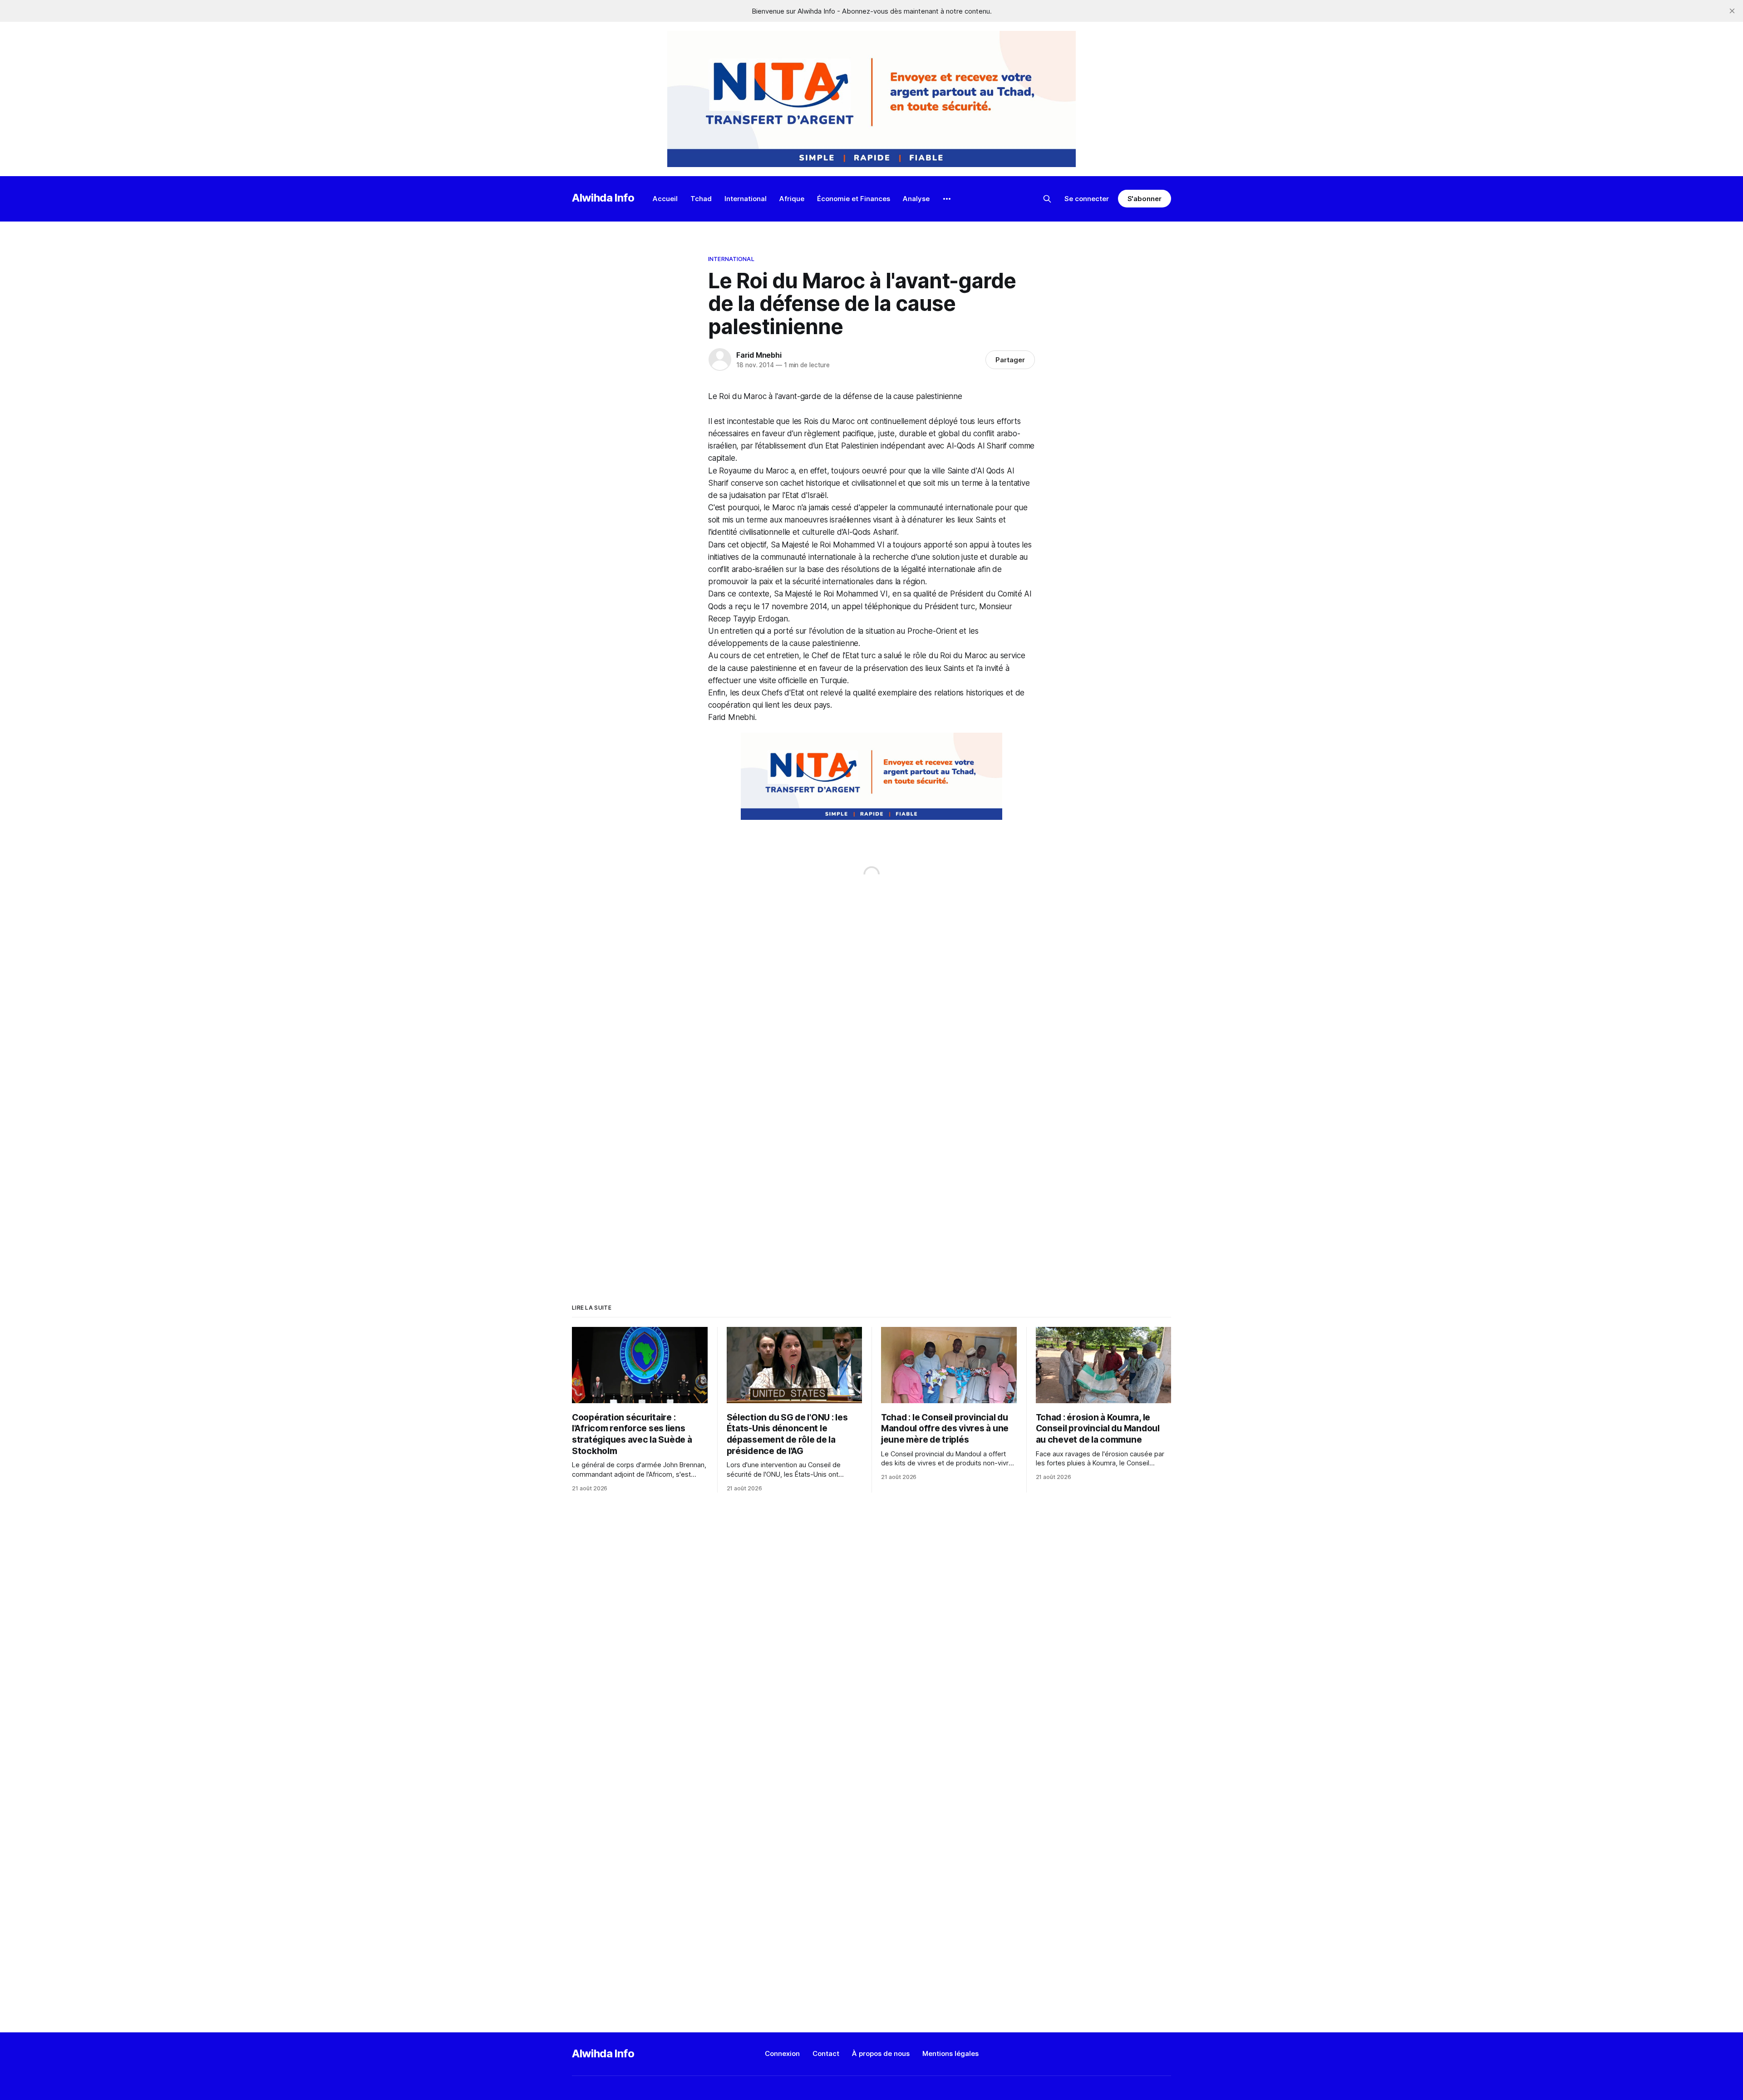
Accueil (665, 199)
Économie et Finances (854, 199)
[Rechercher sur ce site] (1047, 199)
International (746, 199)
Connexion (782, 2053)
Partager (1010, 360)
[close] (1732, 11)
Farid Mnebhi (759, 355)
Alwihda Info (603, 198)
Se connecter (1087, 199)
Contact (826, 2053)
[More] (947, 199)
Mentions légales (950, 2053)
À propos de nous (881, 2053)
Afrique (792, 199)
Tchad (701, 199)
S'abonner (1145, 199)
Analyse (916, 199)
